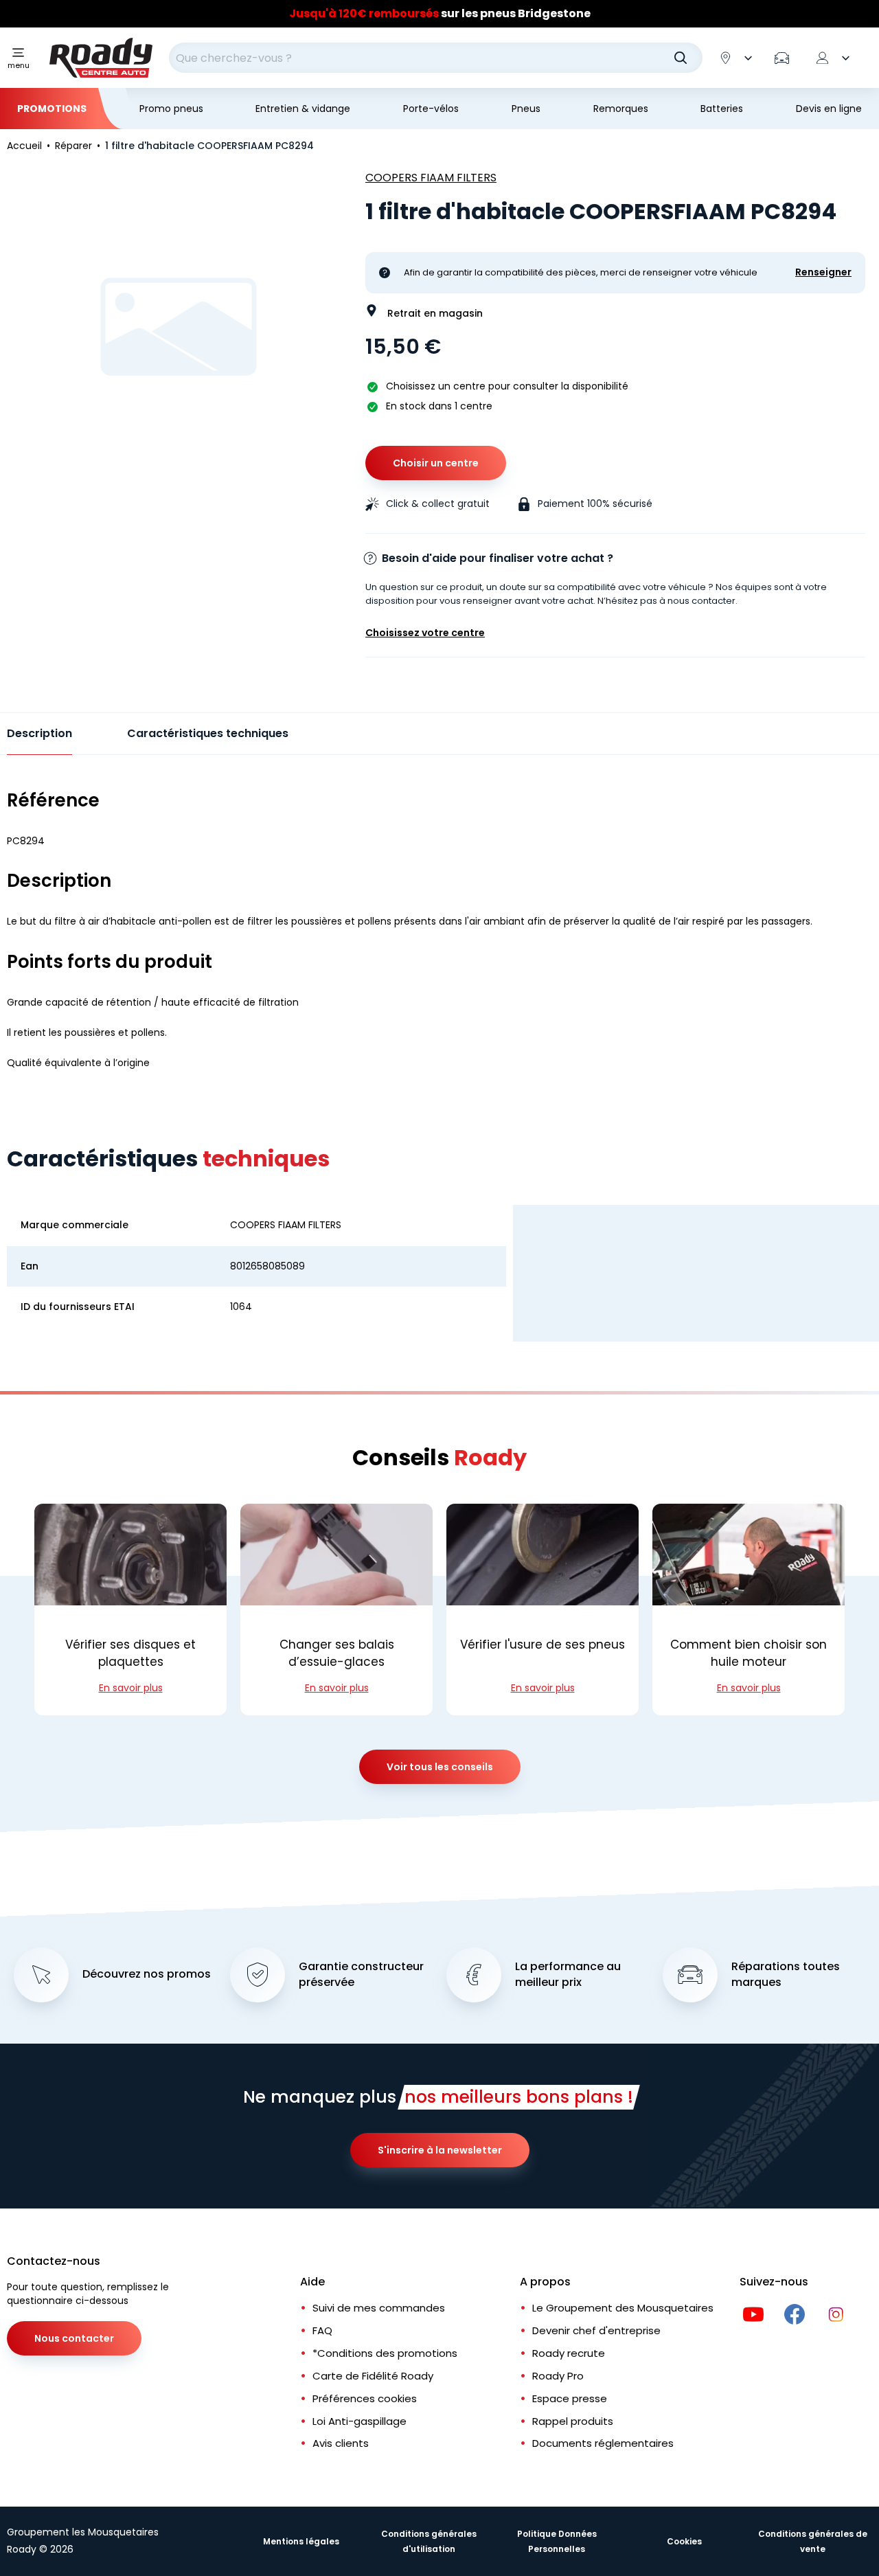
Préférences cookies (365, 2398)
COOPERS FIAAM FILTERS (431, 178)
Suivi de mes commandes (379, 2308)
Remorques (621, 109)
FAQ (322, 2330)
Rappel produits (573, 2421)
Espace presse (570, 2398)
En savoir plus (131, 1688)
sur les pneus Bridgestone (440, 13)
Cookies (684, 2541)
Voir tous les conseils (440, 1767)
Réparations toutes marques (786, 1975)
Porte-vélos (431, 109)
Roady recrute (569, 2353)
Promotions (52, 109)
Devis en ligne (829, 109)
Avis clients (341, 2443)
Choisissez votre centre (425, 633)
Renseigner (823, 272)
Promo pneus (171, 109)
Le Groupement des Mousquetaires (623, 2308)
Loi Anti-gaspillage (359, 2421)
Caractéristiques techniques (208, 733)
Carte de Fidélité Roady (373, 2376)
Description (39, 733)
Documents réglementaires (603, 2443)
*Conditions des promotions (385, 2353)
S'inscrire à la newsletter (440, 2150)
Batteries (722, 109)
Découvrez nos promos (147, 1974)
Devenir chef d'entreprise (596, 2330)
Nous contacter (74, 2338)
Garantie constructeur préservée (361, 1975)
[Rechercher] (681, 58)
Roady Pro (558, 2376)
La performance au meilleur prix (568, 1975)
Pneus (526, 109)
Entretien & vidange (303, 109)
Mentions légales (301, 2541)
